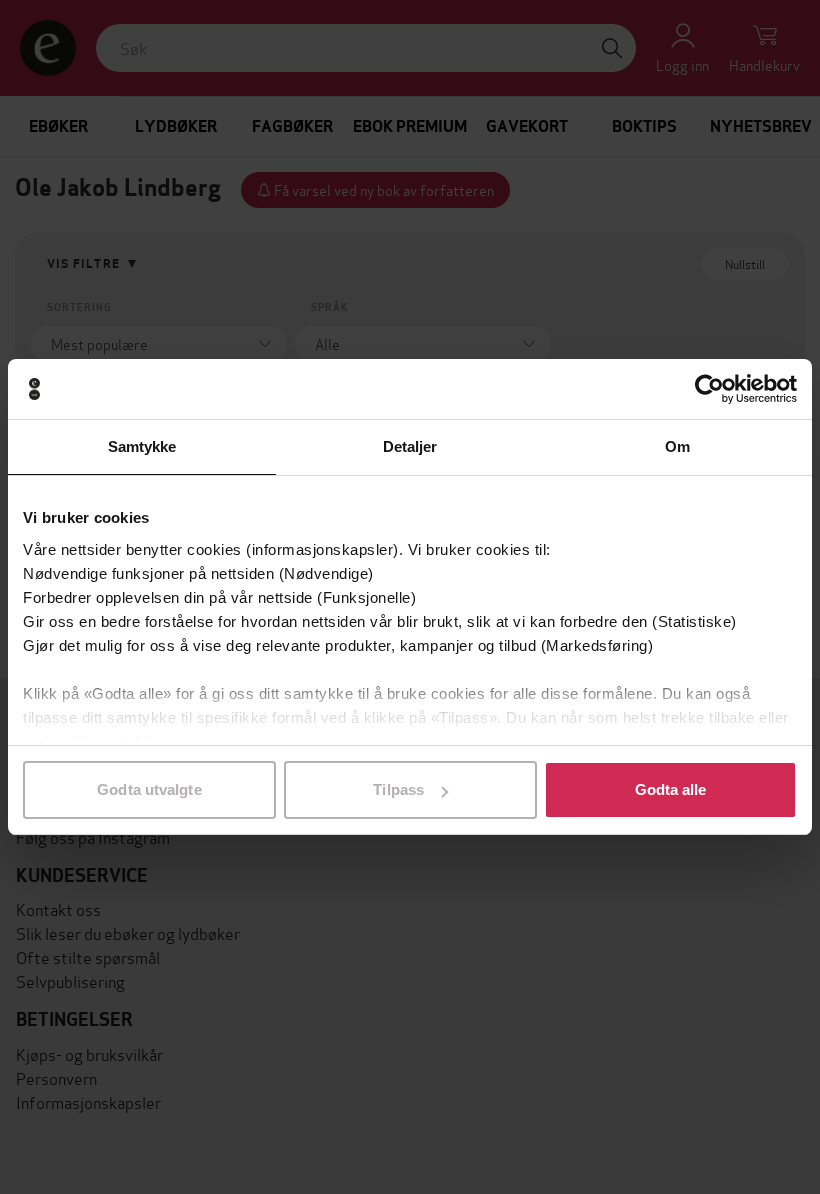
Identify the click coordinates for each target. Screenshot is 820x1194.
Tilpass (398, 789)
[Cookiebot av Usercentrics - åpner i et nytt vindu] (709, 389)
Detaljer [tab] (410, 446)
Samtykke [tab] (142, 446)
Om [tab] (677, 446)
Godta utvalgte (149, 789)
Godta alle (671, 789)
